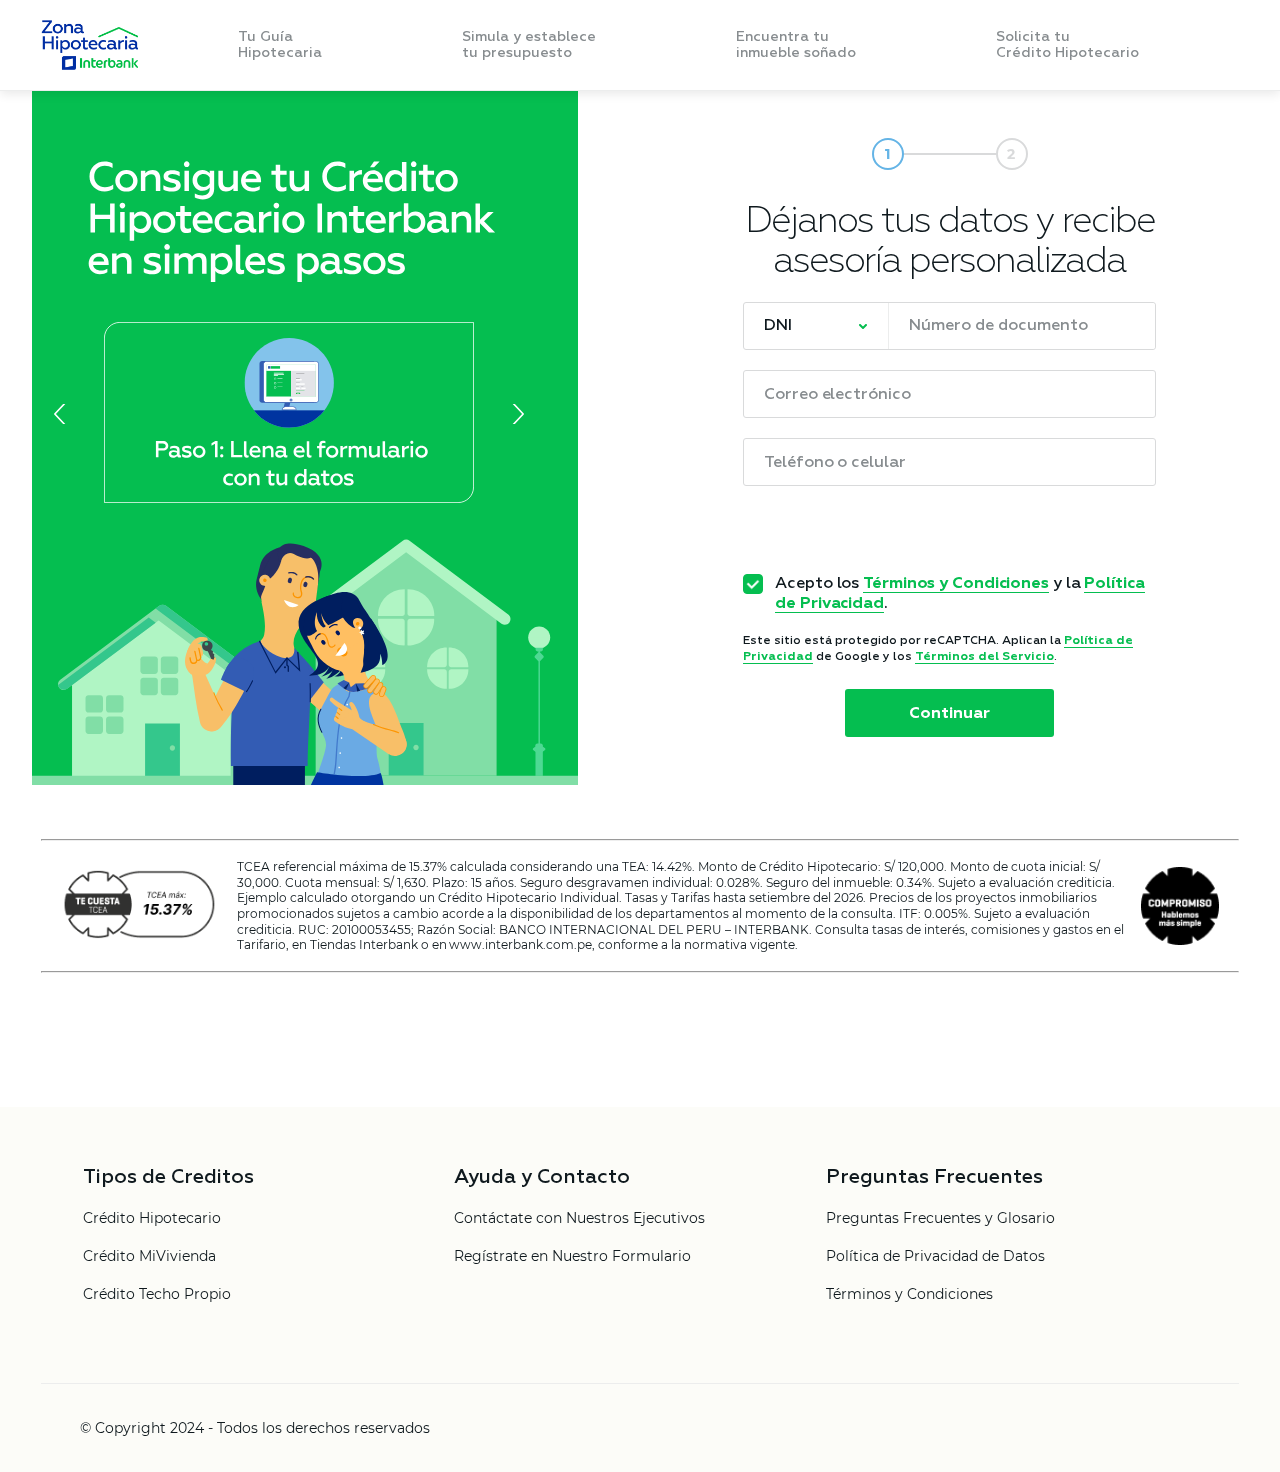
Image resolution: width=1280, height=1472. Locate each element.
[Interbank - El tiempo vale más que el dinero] (89, 45)
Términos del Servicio (984, 657)
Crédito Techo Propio (157, 1295)
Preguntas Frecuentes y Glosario (940, 1219)
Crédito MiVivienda (149, 1257)
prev (64, 413)
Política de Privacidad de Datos (935, 1257)
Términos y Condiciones (956, 584)
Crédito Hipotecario (152, 1219)
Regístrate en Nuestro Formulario (572, 1257)
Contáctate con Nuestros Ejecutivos (579, 1219)
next (514, 413)
